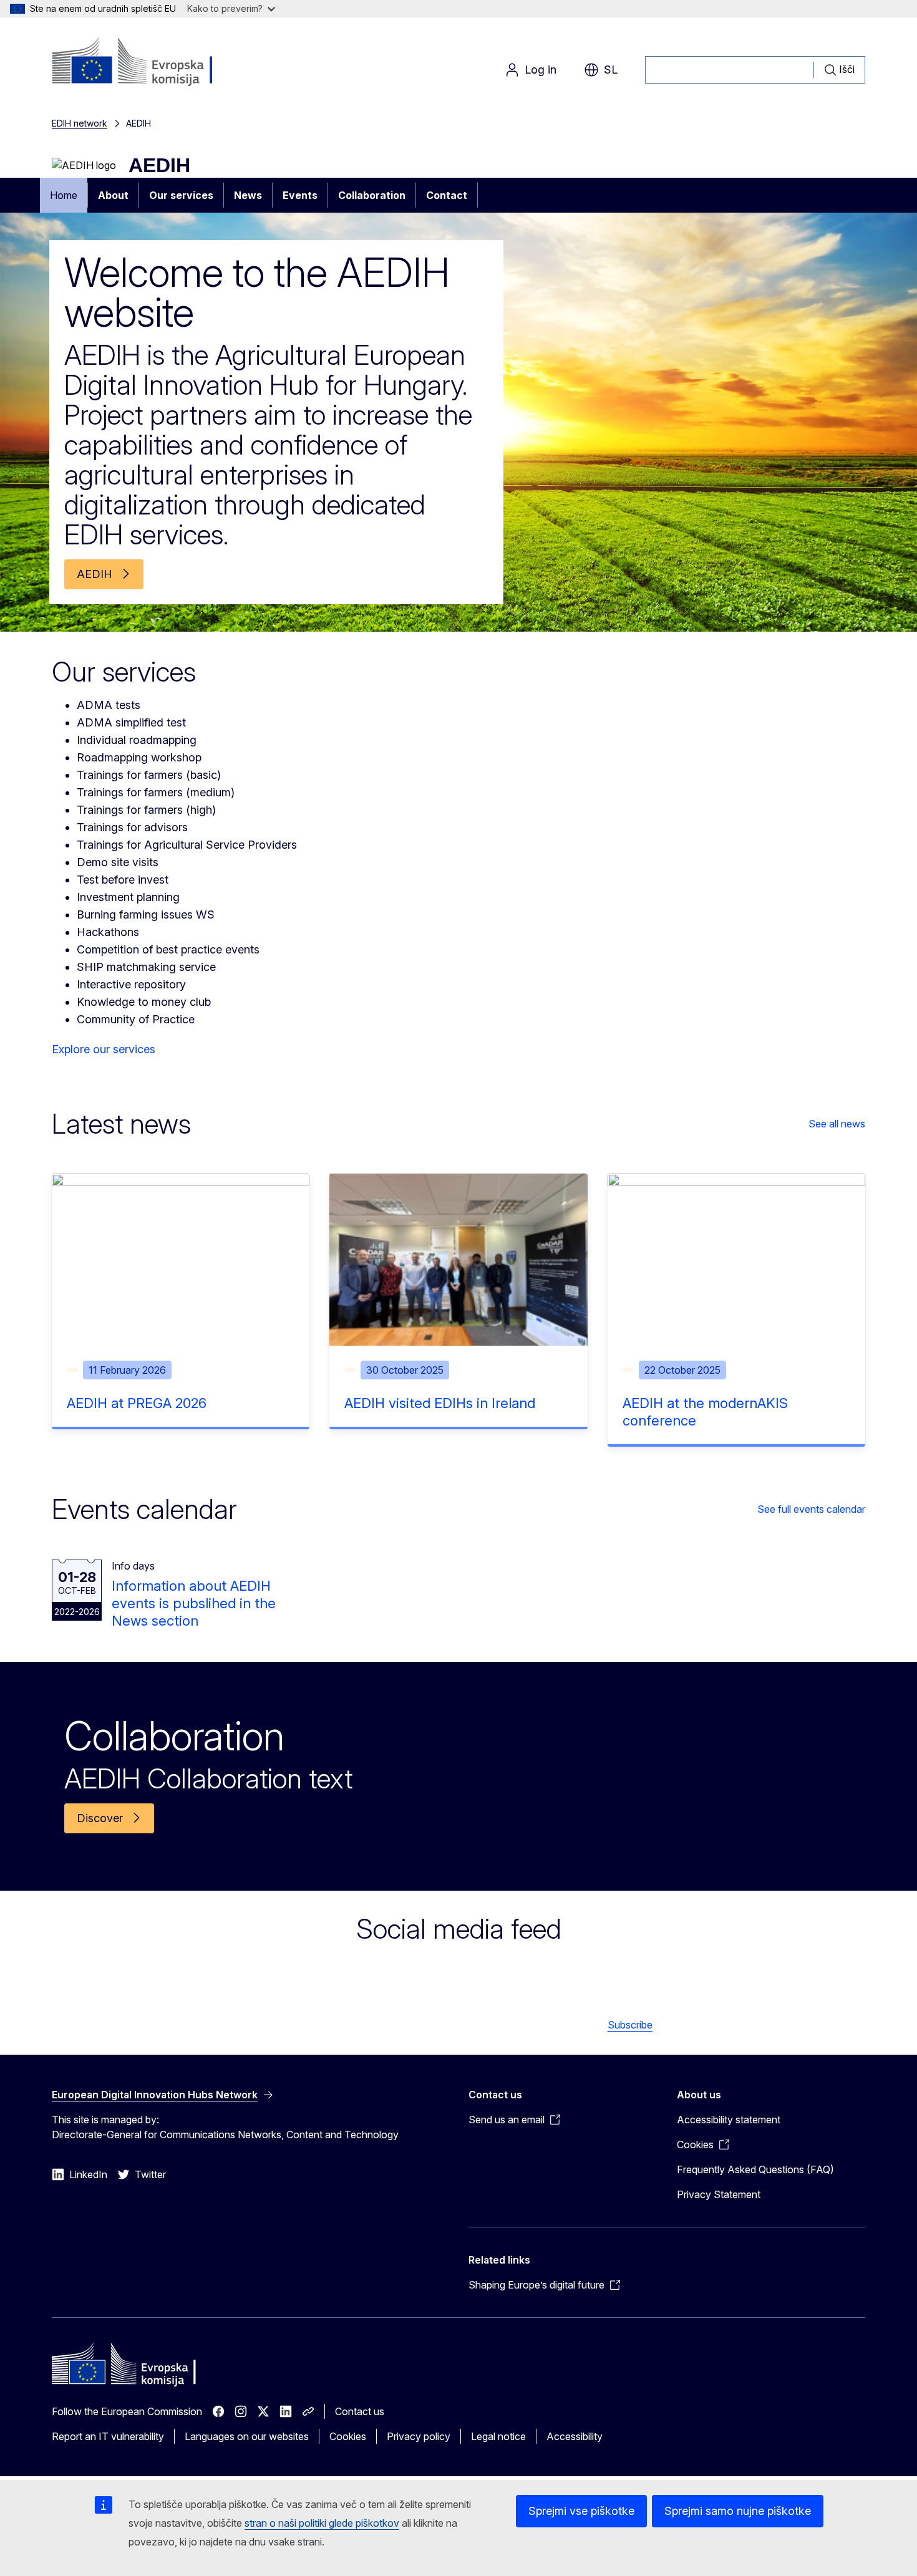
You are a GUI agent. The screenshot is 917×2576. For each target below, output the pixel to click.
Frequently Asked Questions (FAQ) (755, 2169)
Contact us (360, 2411)
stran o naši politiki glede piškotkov (322, 2523)
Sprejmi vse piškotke (581, 2511)
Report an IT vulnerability (108, 2436)
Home (64, 195)
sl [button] (611, 70)
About (113, 195)
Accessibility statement (729, 2120)
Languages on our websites (247, 2436)
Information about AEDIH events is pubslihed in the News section (194, 1603)
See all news (837, 1124)
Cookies (348, 2436)
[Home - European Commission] (153, 62)
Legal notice (498, 2436)
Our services (181, 195)
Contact (447, 195)
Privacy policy (419, 2436)
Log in (541, 70)
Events (300, 195)
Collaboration (372, 195)
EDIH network (80, 123)
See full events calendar (811, 1509)
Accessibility (575, 2436)
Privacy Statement (719, 2194)
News (248, 195)
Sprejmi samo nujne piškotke (738, 2511)
